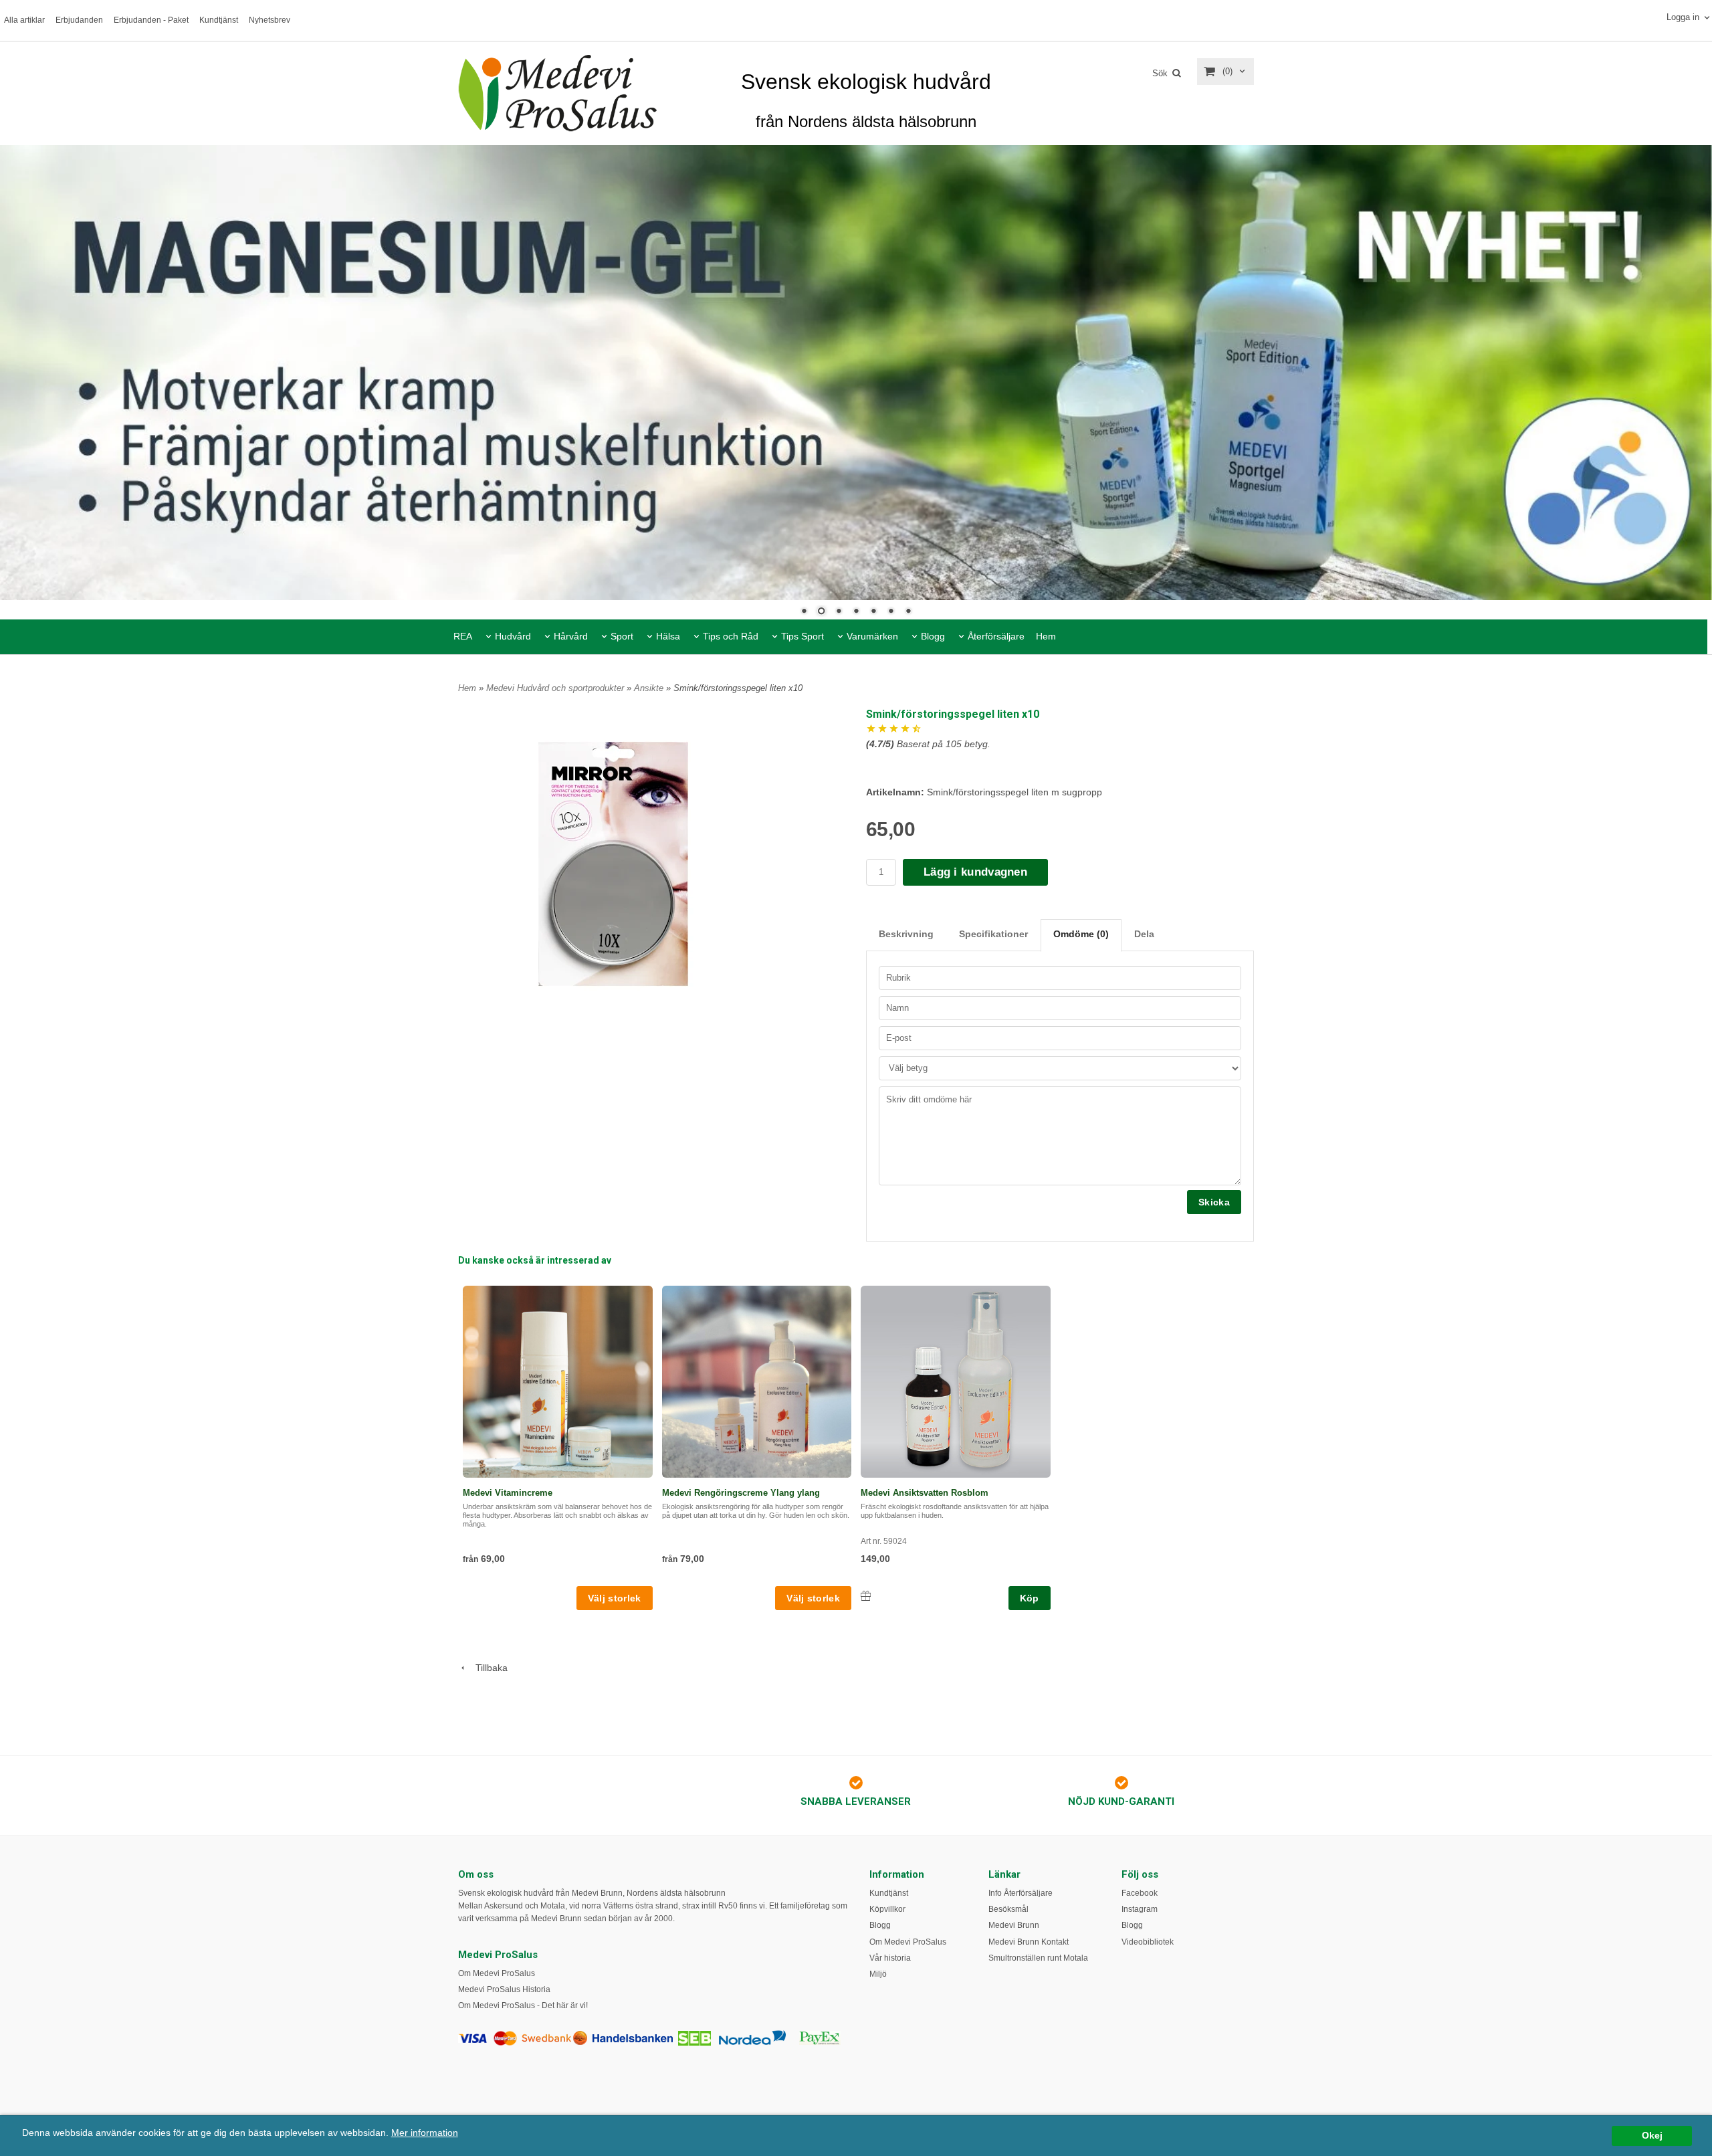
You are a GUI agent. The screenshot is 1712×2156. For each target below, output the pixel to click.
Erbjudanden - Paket (151, 20)
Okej (1652, 2136)
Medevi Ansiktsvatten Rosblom (925, 1493)
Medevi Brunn (1014, 1925)
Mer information (425, 2133)
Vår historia (890, 1958)
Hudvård (513, 636)
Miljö (878, 1974)
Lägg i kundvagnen (975, 872)
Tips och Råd (731, 636)
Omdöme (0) (1081, 934)
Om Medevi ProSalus (497, 1973)
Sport (622, 636)
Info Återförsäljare (1021, 1893)
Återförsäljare (996, 636)
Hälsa (668, 636)
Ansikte (650, 688)
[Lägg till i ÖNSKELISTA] (866, 1596)
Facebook (1140, 1893)
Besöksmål (1008, 1909)
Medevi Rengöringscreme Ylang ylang (741, 1493)
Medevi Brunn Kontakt (1029, 1942)
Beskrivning (906, 934)
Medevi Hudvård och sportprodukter (556, 688)
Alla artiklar (24, 20)
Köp (1030, 1598)
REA (463, 636)
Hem (1046, 636)
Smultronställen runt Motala (1038, 1958)
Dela (1144, 934)
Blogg (933, 636)
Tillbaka (488, 1668)
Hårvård (571, 636)
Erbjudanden (79, 20)
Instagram (1140, 1909)
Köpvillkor (887, 1909)
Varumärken (872, 636)
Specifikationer (993, 934)
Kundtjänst (219, 20)
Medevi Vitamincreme (508, 1493)
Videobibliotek (1148, 1942)
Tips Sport (802, 636)
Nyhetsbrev (270, 20)
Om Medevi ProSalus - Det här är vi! (523, 2005)
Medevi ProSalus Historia (504, 1989)
